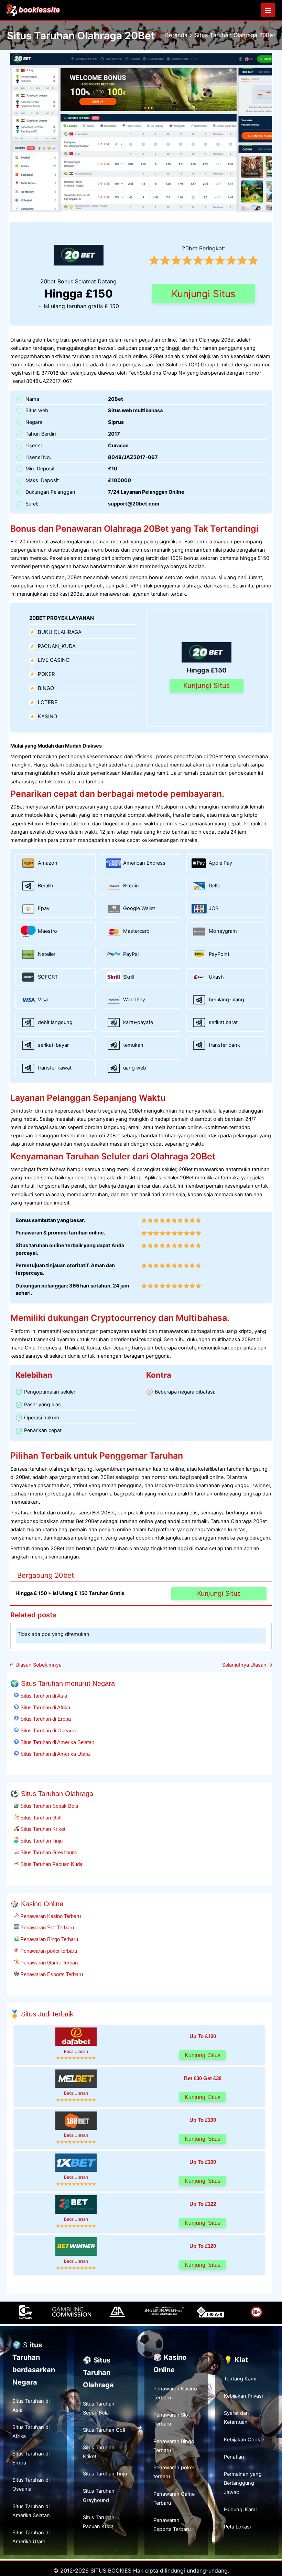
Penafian (234, 2457)
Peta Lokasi (237, 2527)
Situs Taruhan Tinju (41, 1841)
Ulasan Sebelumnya (35, 1665)
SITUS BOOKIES (111, 2570)
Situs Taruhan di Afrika (45, 1707)
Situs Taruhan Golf (40, 1818)
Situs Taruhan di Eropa (45, 1719)
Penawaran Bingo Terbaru (48, 1939)
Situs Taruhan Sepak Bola (48, 1806)
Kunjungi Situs (204, 294)
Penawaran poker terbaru (48, 1951)
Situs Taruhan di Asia (43, 1696)
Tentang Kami (240, 2379)
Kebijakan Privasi (243, 2396)
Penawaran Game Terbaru (49, 1963)
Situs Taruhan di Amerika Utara (54, 1754)
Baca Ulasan (76, 2051)
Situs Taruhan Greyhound (48, 1852)
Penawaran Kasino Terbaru (50, 1916)
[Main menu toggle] (268, 10)
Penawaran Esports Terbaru (51, 1974)
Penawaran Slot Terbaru (46, 1927)
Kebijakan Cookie (244, 2440)
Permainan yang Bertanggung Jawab (243, 2483)
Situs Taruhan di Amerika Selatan (57, 1742)
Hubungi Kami (240, 2510)
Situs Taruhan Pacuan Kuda (51, 1864)
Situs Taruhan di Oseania (48, 1730)
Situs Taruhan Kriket (42, 1829)
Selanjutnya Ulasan (247, 1665)
